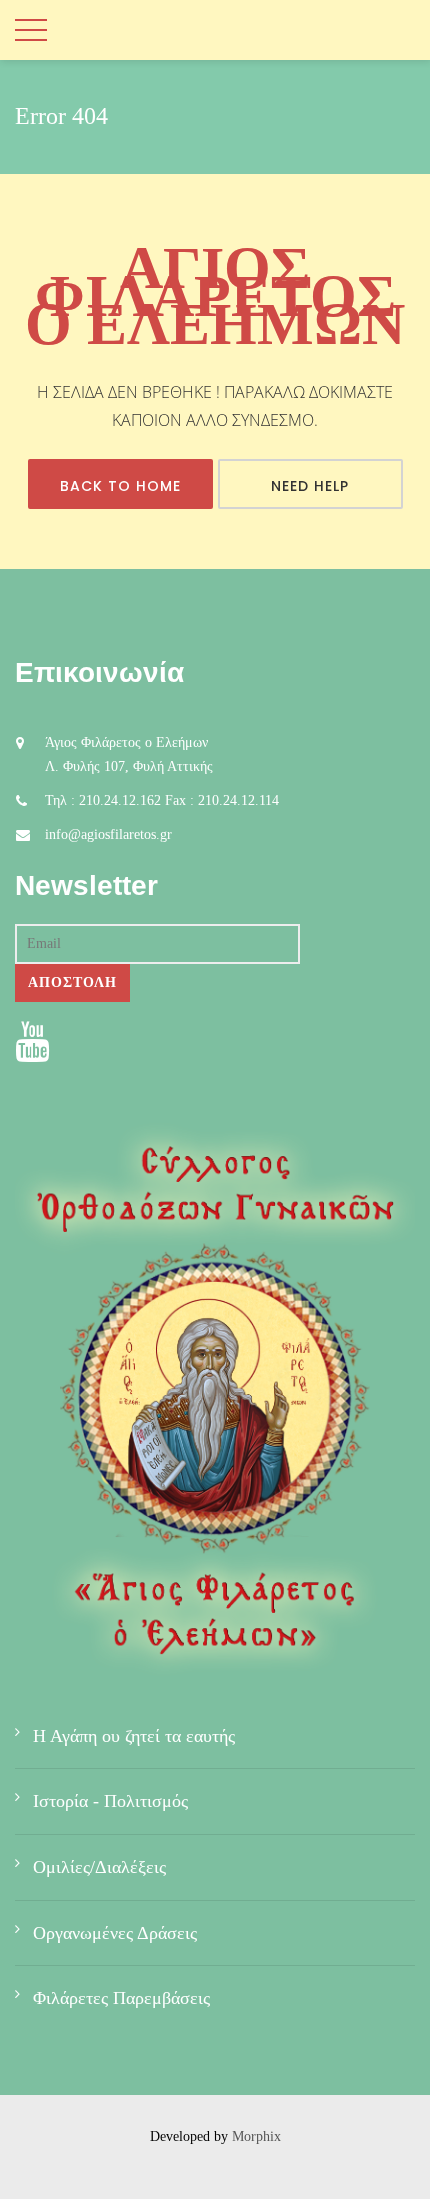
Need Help (310, 486)
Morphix (256, 2136)
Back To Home (120, 486)
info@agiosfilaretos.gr (108, 834)
